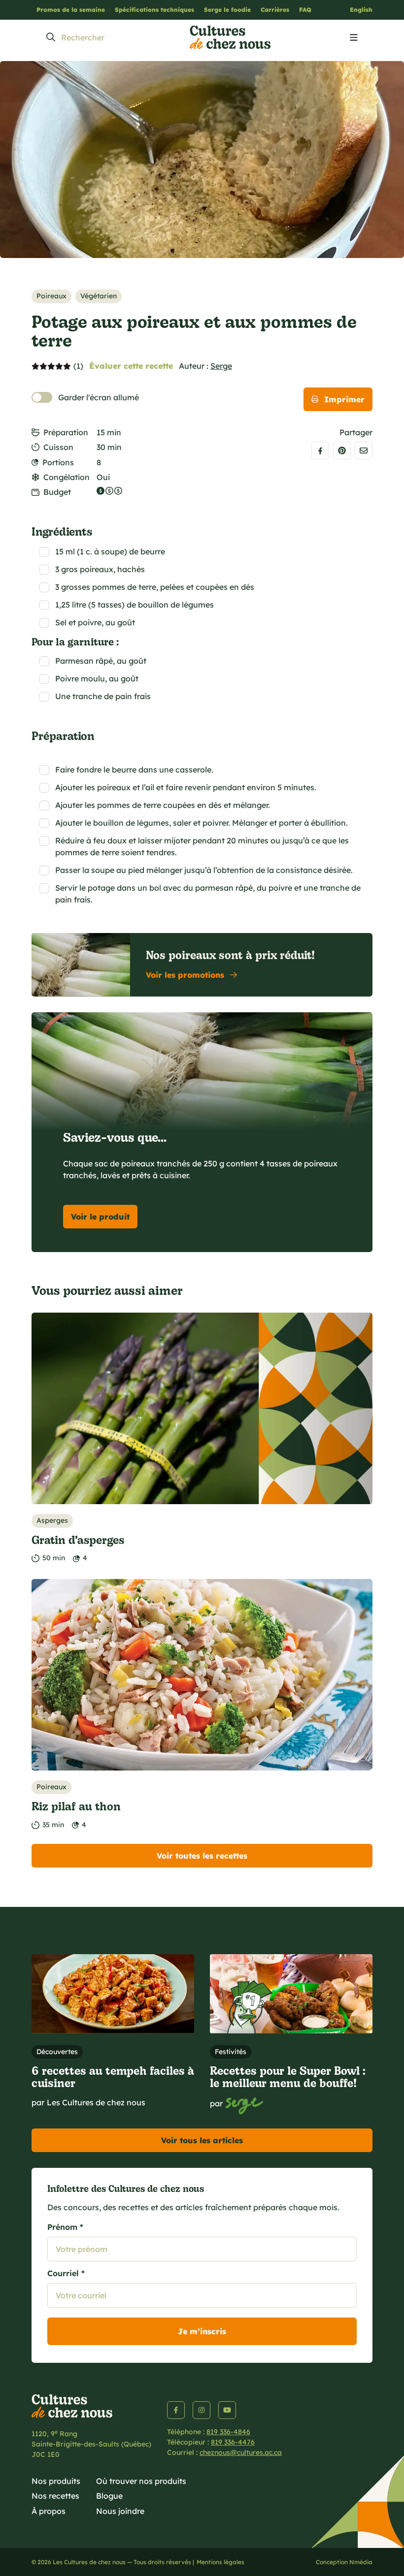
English (361, 10)
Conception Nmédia (344, 2562)
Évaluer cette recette (131, 366)
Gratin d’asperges (78, 1539)
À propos (49, 2511)
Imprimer (344, 399)
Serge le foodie (227, 10)
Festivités (231, 2052)
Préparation (66, 432)
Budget (57, 492)
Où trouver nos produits (141, 2481)
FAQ (305, 10)
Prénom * (65, 2227)
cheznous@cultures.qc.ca (241, 2452)
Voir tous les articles (202, 2140)
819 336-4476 (233, 2442)
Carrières (275, 10)
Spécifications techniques (154, 10)
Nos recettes (55, 2496)
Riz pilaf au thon (76, 1806)
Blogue (109, 2496)
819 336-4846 (228, 2432)
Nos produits (56, 2481)
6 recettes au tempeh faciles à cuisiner (113, 2076)
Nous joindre (120, 2511)
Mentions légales (220, 2562)
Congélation (67, 477)
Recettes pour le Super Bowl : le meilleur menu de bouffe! (288, 2076)
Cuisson (58, 447)
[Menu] (354, 38)
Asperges (52, 1520)
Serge (221, 366)
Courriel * (66, 2273)
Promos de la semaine (71, 10)
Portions (58, 462)
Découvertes (57, 2052)
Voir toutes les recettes (202, 1856)
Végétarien (99, 296)
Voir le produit (100, 1217)
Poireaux (51, 296)
